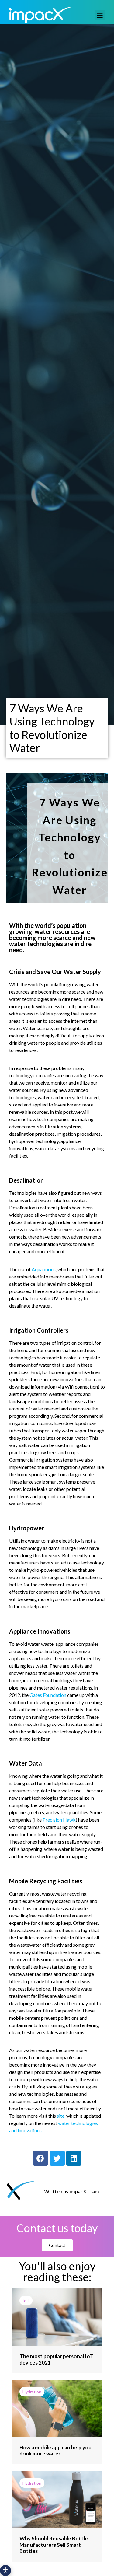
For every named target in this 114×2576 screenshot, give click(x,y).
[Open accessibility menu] (5, 2571)
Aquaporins (44, 1269)
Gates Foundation (48, 1695)
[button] (100, 15)
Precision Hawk (59, 1820)
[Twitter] (57, 2158)
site (61, 2116)
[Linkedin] (74, 2158)
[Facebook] (40, 2158)
